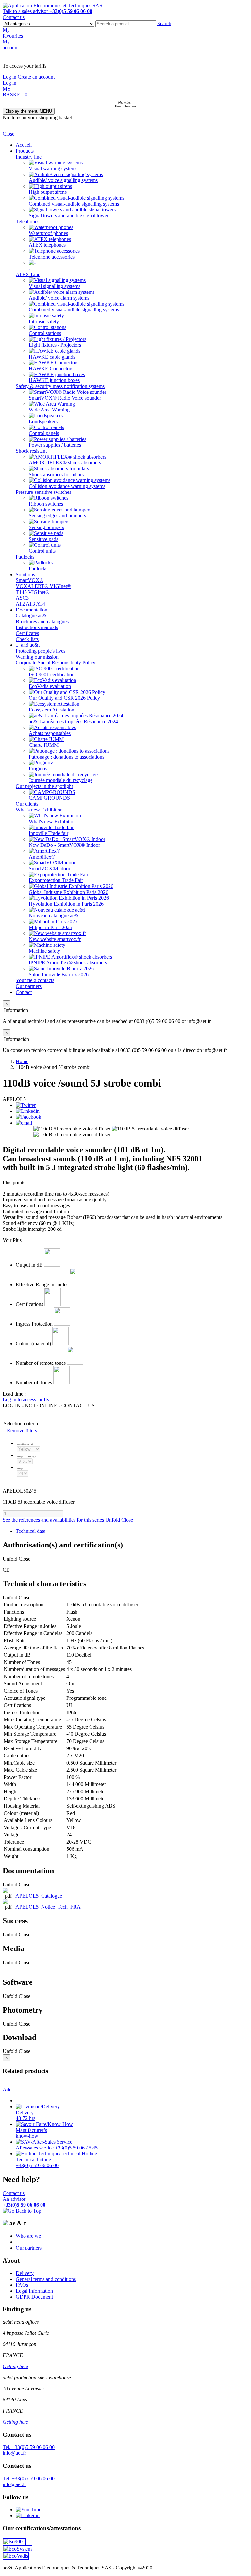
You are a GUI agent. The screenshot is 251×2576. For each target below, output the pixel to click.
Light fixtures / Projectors (55, 345)
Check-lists (27, 639)
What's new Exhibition (39, 810)
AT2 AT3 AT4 (30, 604)
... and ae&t (28, 645)
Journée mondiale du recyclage (61, 780)
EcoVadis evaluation (50, 686)
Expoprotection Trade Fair (56, 880)
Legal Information (34, 2291)
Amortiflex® (42, 857)
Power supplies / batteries (55, 445)
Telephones (27, 221)
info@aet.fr (14, 2453)
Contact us (14, 17)
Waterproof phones (48, 233)
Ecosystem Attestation (51, 710)
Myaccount (11, 45)
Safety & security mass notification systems (60, 386)
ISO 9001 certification (52, 674)
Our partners (29, 986)
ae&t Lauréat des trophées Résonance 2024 (73, 721)
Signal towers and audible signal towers (70, 216)
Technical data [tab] (31, 1531)
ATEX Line (28, 274)
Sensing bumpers (46, 527)
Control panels (44, 433)
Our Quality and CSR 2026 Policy (64, 698)
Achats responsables (50, 733)
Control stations (45, 333)
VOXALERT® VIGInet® (43, 586)
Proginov (38, 769)
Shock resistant (31, 451)
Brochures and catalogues (42, 621)
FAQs (22, 2285)
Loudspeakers (43, 421)
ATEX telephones (47, 245)
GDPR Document (34, 2297)
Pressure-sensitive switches (43, 492)
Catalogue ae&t (32, 616)
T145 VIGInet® (33, 592)
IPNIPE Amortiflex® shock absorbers (68, 963)
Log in (10, 77)
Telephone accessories (52, 257)
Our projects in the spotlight (44, 786)
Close (8, 134)
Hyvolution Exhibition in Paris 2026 (66, 904)
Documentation (32, 610)
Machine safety (44, 951)
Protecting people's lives (41, 651)
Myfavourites (13, 33)
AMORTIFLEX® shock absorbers (65, 463)
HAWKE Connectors (51, 368)
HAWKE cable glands (52, 357)
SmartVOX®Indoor (50, 869)
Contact (24, 992)
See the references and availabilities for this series (53, 1520)
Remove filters (22, 1431)
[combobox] (126, 24)
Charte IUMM (44, 745)
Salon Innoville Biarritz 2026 (59, 974)
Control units (42, 551)
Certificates (27, 633)
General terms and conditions (46, 2279)
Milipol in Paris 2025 (50, 927)
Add (7, 2090)
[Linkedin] (28, 1111)
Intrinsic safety (44, 321)
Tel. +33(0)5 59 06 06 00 (29, 2447)
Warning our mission (37, 657)
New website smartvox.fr (55, 939)
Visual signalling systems (55, 286)
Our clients (27, 804)
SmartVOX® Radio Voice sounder (65, 398)
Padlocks (25, 557)
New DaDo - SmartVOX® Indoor (64, 845)
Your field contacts (35, 980)
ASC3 (22, 598)
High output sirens (48, 192)
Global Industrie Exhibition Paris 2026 (68, 892)
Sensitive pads (43, 539)
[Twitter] (26, 1105)
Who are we (28, 2236)
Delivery (25, 2273)
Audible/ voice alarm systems (59, 298)
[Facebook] (28, 1117)
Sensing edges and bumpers (57, 516)
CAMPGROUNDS (49, 798)
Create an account (36, 77)
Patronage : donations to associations (67, 757)
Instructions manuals (37, 627)
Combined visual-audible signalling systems (74, 204)
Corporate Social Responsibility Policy (56, 663)
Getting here (15, 2366)
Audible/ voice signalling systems (63, 180)
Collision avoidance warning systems (67, 486)
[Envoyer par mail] (24, 1123)
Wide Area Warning (49, 410)
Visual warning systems (53, 168)
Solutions (25, 574)
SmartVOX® (30, 580)
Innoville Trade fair (49, 833)
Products (25, 151)
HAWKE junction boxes (54, 380)
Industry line (29, 157)
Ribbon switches (46, 504)
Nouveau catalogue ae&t (54, 916)
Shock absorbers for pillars (56, 474)
